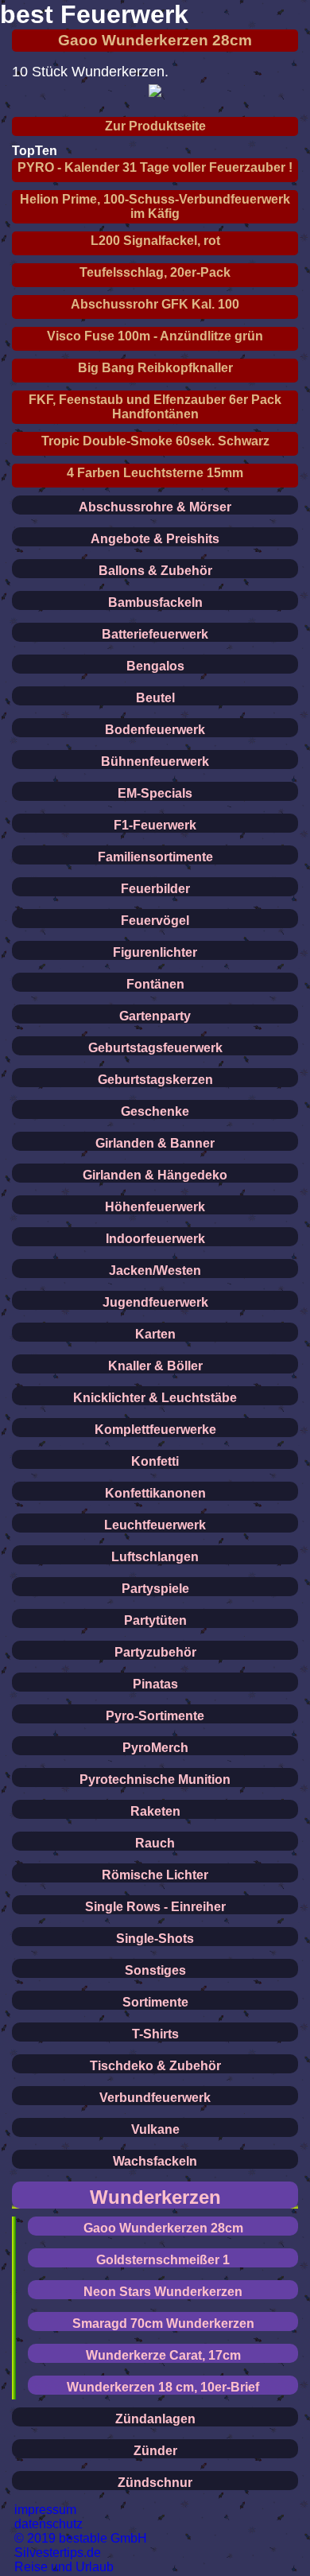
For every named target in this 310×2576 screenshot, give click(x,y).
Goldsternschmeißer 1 (163, 2260)
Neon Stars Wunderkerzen (163, 2292)
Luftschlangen (155, 1557)
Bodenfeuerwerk (155, 730)
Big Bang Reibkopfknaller (155, 368)
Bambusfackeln (155, 602)
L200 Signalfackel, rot (155, 241)
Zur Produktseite (155, 126)
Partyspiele (155, 1589)
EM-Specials (155, 793)
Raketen (155, 1811)
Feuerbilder (155, 889)
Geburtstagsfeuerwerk (155, 1048)
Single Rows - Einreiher (155, 1907)
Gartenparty (155, 1016)
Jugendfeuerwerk (155, 1302)
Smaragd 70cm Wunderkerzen (163, 2323)
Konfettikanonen (155, 1493)
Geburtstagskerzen (155, 1080)
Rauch (155, 1843)
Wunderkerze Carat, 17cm (163, 2355)
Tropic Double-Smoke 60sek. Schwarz (155, 441)
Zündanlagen (155, 2419)
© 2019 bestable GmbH (81, 2538)
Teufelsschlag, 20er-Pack (155, 272)
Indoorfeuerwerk (155, 1239)
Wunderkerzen (155, 2197)
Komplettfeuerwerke (155, 1430)
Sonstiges (155, 1970)
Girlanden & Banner (155, 1143)
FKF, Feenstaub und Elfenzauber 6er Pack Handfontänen (155, 407)
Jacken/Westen (155, 1271)
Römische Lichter (155, 1875)
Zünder (155, 2451)
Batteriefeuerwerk (155, 634)
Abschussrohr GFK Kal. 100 (155, 304)
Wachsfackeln (155, 2161)
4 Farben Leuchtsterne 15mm (155, 473)
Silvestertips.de (58, 2553)
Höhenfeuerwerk (155, 1207)
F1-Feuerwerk (155, 825)
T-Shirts (155, 2034)
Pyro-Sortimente (155, 1716)
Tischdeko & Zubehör (155, 2066)
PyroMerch (155, 1748)
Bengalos (155, 666)
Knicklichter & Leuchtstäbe (155, 1398)
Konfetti (155, 1461)
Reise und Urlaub (64, 2567)
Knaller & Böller (155, 1366)
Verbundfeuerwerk (155, 2098)
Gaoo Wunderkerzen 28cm (155, 40)
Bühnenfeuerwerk (155, 762)
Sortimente (155, 2002)
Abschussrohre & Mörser (155, 507)
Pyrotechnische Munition (155, 1779)
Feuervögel (155, 921)
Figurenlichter (155, 952)
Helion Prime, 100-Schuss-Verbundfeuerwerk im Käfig (155, 206)
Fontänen (155, 984)
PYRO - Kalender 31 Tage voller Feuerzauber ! (155, 167)
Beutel (155, 698)
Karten (155, 1334)
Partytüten (155, 1620)
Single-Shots (155, 1939)
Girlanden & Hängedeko (155, 1175)
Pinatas (155, 1684)
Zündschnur (155, 2483)
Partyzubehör (155, 1652)
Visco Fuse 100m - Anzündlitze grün (155, 336)
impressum (45, 2510)
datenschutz (48, 2524)
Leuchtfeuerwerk (155, 1525)
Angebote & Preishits (155, 539)
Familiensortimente (155, 857)
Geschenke (155, 1111)
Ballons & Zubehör (155, 571)
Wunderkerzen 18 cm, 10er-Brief (163, 2387)
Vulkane (155, 2129)
